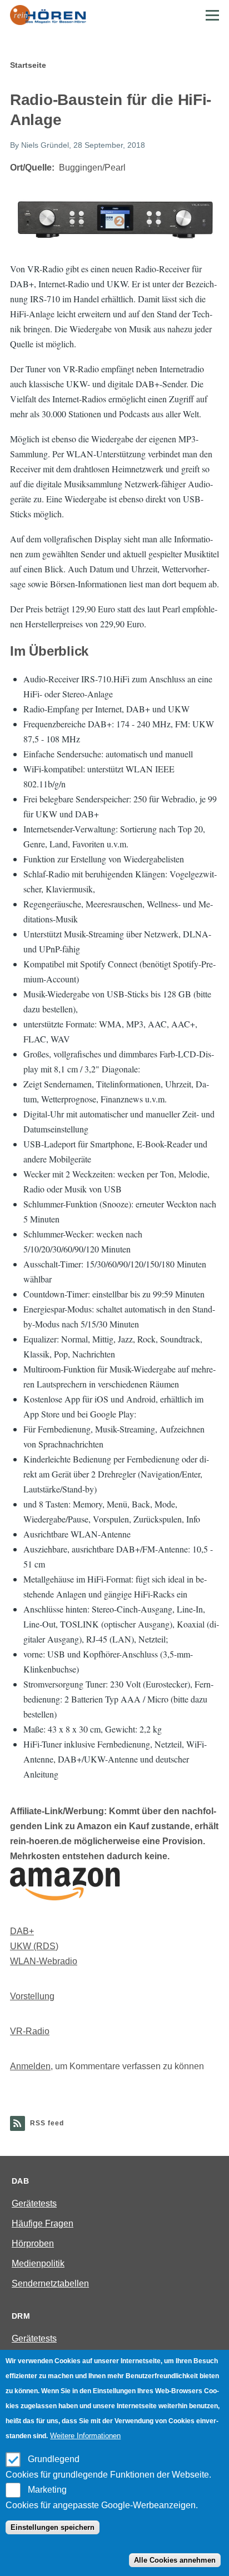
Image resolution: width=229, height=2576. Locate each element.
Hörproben (33, 2243)
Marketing (47, 2490)
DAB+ (22, 1931)
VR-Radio (30, 2031)
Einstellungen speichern (53, 2527)
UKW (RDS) (34, 1946)
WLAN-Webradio (44, 1961)
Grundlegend (54, 2459)
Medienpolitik (38, 2263)
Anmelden (30, 2066)
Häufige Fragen (43, 2223)
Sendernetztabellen (50, 2283)
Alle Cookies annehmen (175, 2560)
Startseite (28, 65)
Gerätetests (34, 2203)
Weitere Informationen (85, 2436)
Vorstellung (32, 1996)
